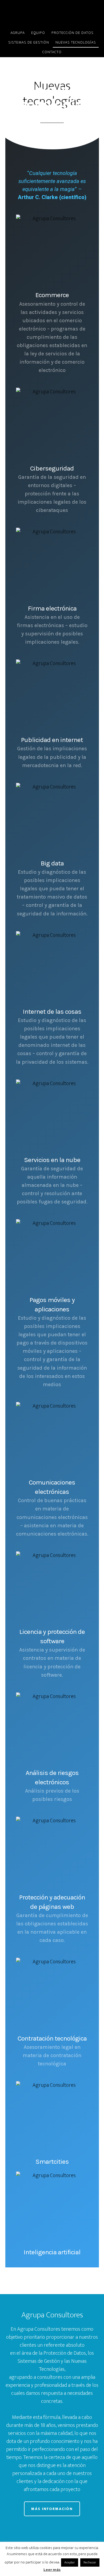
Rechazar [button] (90, 2562)
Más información (52, 2509)
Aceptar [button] (70, 2562)
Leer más (52, 2570)
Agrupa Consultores (52, 14)
